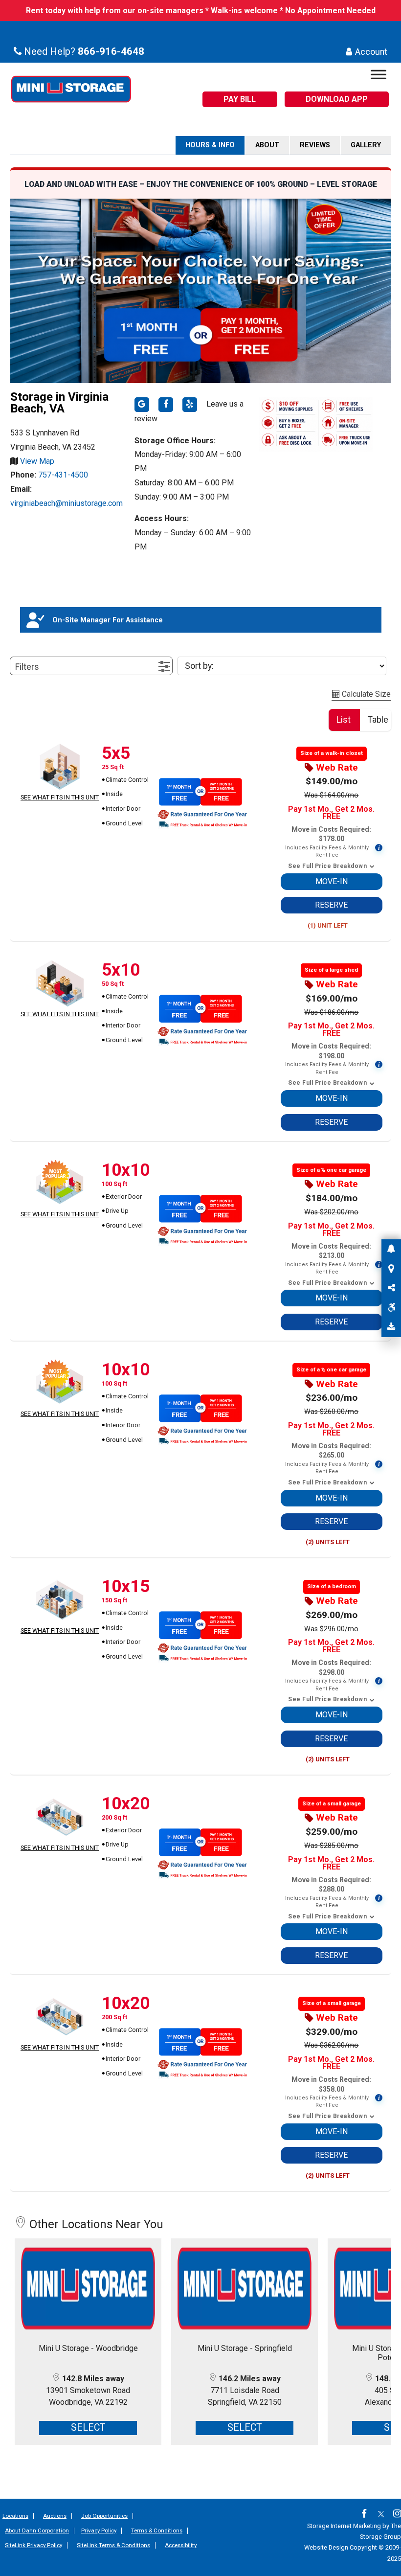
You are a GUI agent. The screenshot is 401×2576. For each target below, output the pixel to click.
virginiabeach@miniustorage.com (67, 503)
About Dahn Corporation (37, 2530)
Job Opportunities (104, 2516)
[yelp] (190, 405)
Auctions (55, 2516)
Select (88, 2428)
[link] (367, 2515)
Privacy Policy (99, 2530)
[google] (142, 405)
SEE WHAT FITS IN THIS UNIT (60, 797)
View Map (36, 461)
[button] (91, 666)
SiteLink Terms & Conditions (113, 2545)
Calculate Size (365, 694)
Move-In (332, 881)
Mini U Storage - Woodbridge (88, 2348)
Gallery (366, 145)
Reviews (315, 145)
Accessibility (181, 2545)
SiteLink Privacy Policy (33, 2545)
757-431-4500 (63, 475)
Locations (15, 2516)
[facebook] (166, 405)
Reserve (331, 905)
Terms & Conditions (157, 2530)
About (267, 145)
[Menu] (379, 77)
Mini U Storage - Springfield (245, 2348)
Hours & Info (210, 145)
